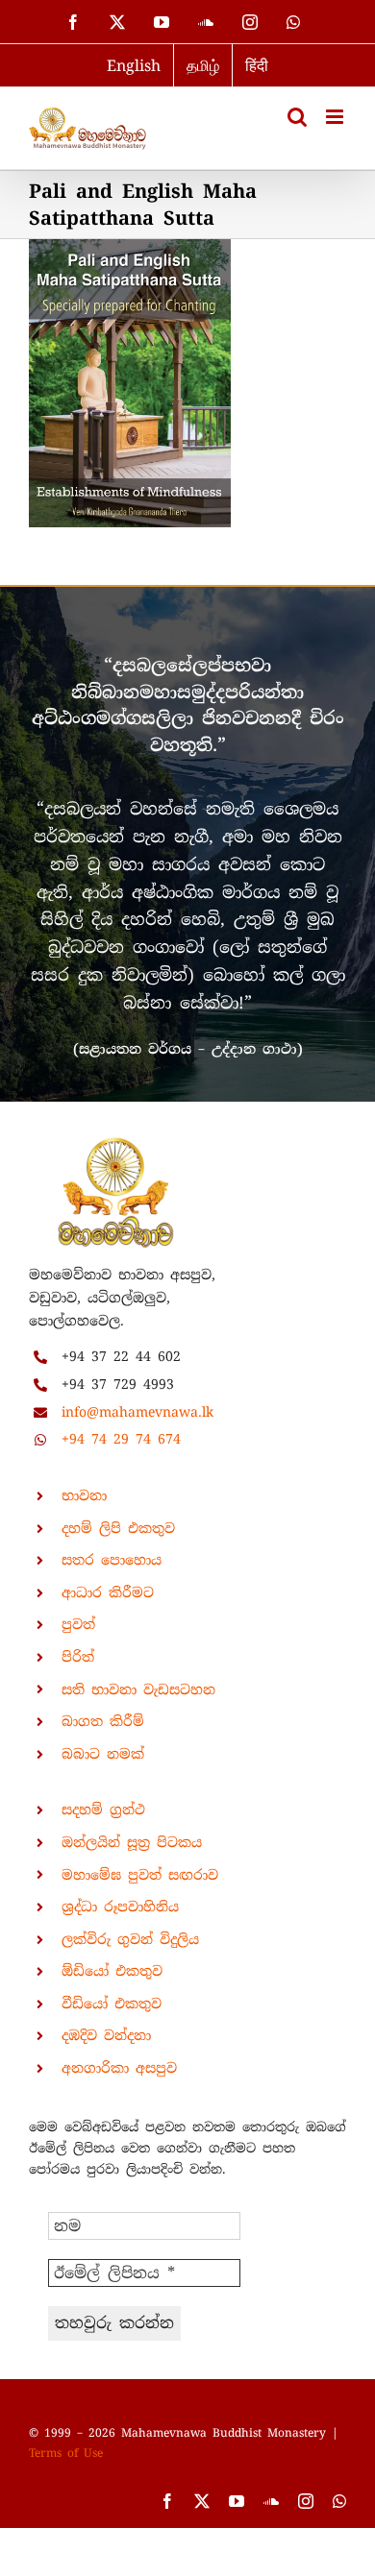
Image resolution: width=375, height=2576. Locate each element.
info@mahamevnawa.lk (137, 1412)
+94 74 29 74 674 (121, 1439)
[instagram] (306, 2501)
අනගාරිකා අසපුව (119, 2068)
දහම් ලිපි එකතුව (118, 1528)
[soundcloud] (271, 2501)
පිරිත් (78, 1657)
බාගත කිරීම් (103, 1721)
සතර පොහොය (112, 1560)
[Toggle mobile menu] (336, 117)
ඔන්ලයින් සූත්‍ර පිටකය (132, 1842)
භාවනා (84, 1495)
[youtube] (237, 2501)
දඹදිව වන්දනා (106, 2035)
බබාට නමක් (103, 1754)
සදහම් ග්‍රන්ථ (103, 1810)
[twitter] (202, 2501)
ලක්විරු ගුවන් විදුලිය (130, 1939)
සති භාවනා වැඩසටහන (138, 1689)
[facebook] (167, 2501)
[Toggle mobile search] (297, 117)
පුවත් (78, 1624)
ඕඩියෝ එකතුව (112, 1971)
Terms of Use (66, 2453)
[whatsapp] (339, 2501)
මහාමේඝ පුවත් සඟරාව (140, 1875)
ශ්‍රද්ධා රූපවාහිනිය (120, 1907)
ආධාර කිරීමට (108, 1592)
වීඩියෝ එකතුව (112, 2004)
